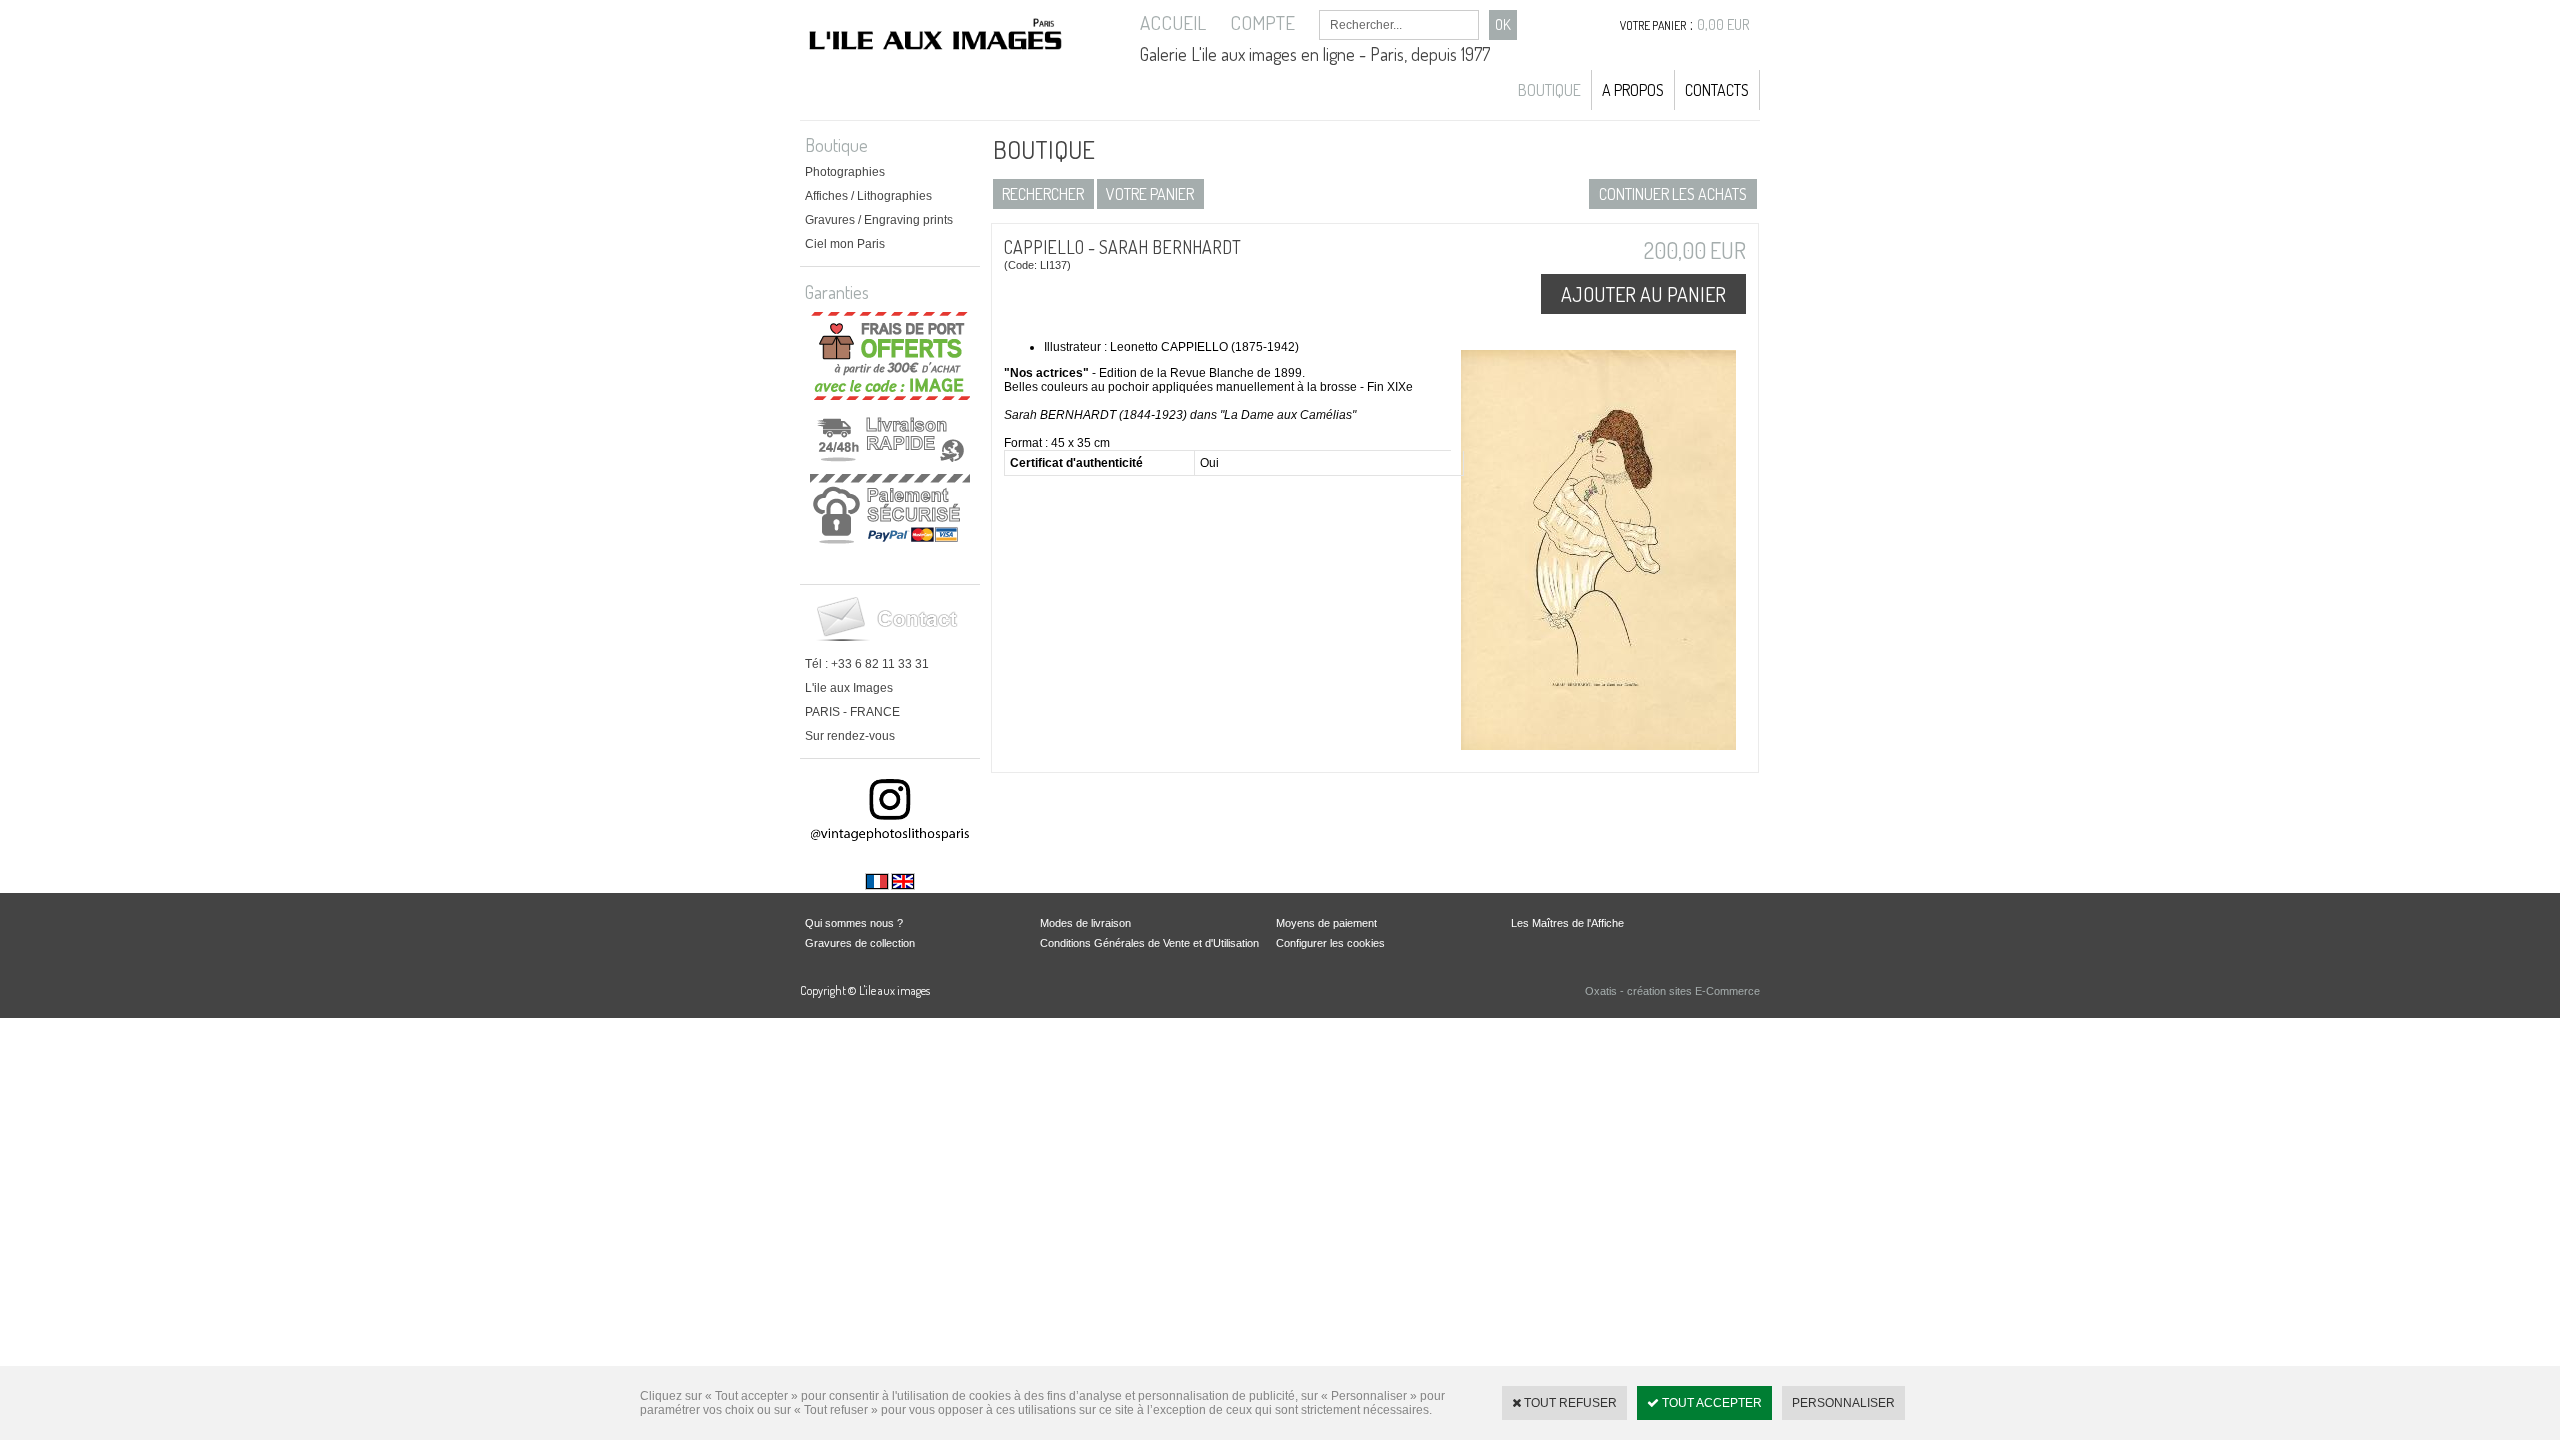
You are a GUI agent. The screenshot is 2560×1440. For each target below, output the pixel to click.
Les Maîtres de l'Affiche (1567, 923)
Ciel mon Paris (845, 244)
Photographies (845, 172)
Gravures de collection (860, 943)
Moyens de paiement (1326, 923)
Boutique (1549, 90)
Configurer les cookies (1330, 943)
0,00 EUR (1723, 24)
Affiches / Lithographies (868, 196)
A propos (1633, 90)
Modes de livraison (1085, 923)
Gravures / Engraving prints (879, 220)
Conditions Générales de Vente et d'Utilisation (1149, 943)
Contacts (1717, 90)
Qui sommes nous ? (854, 923)
